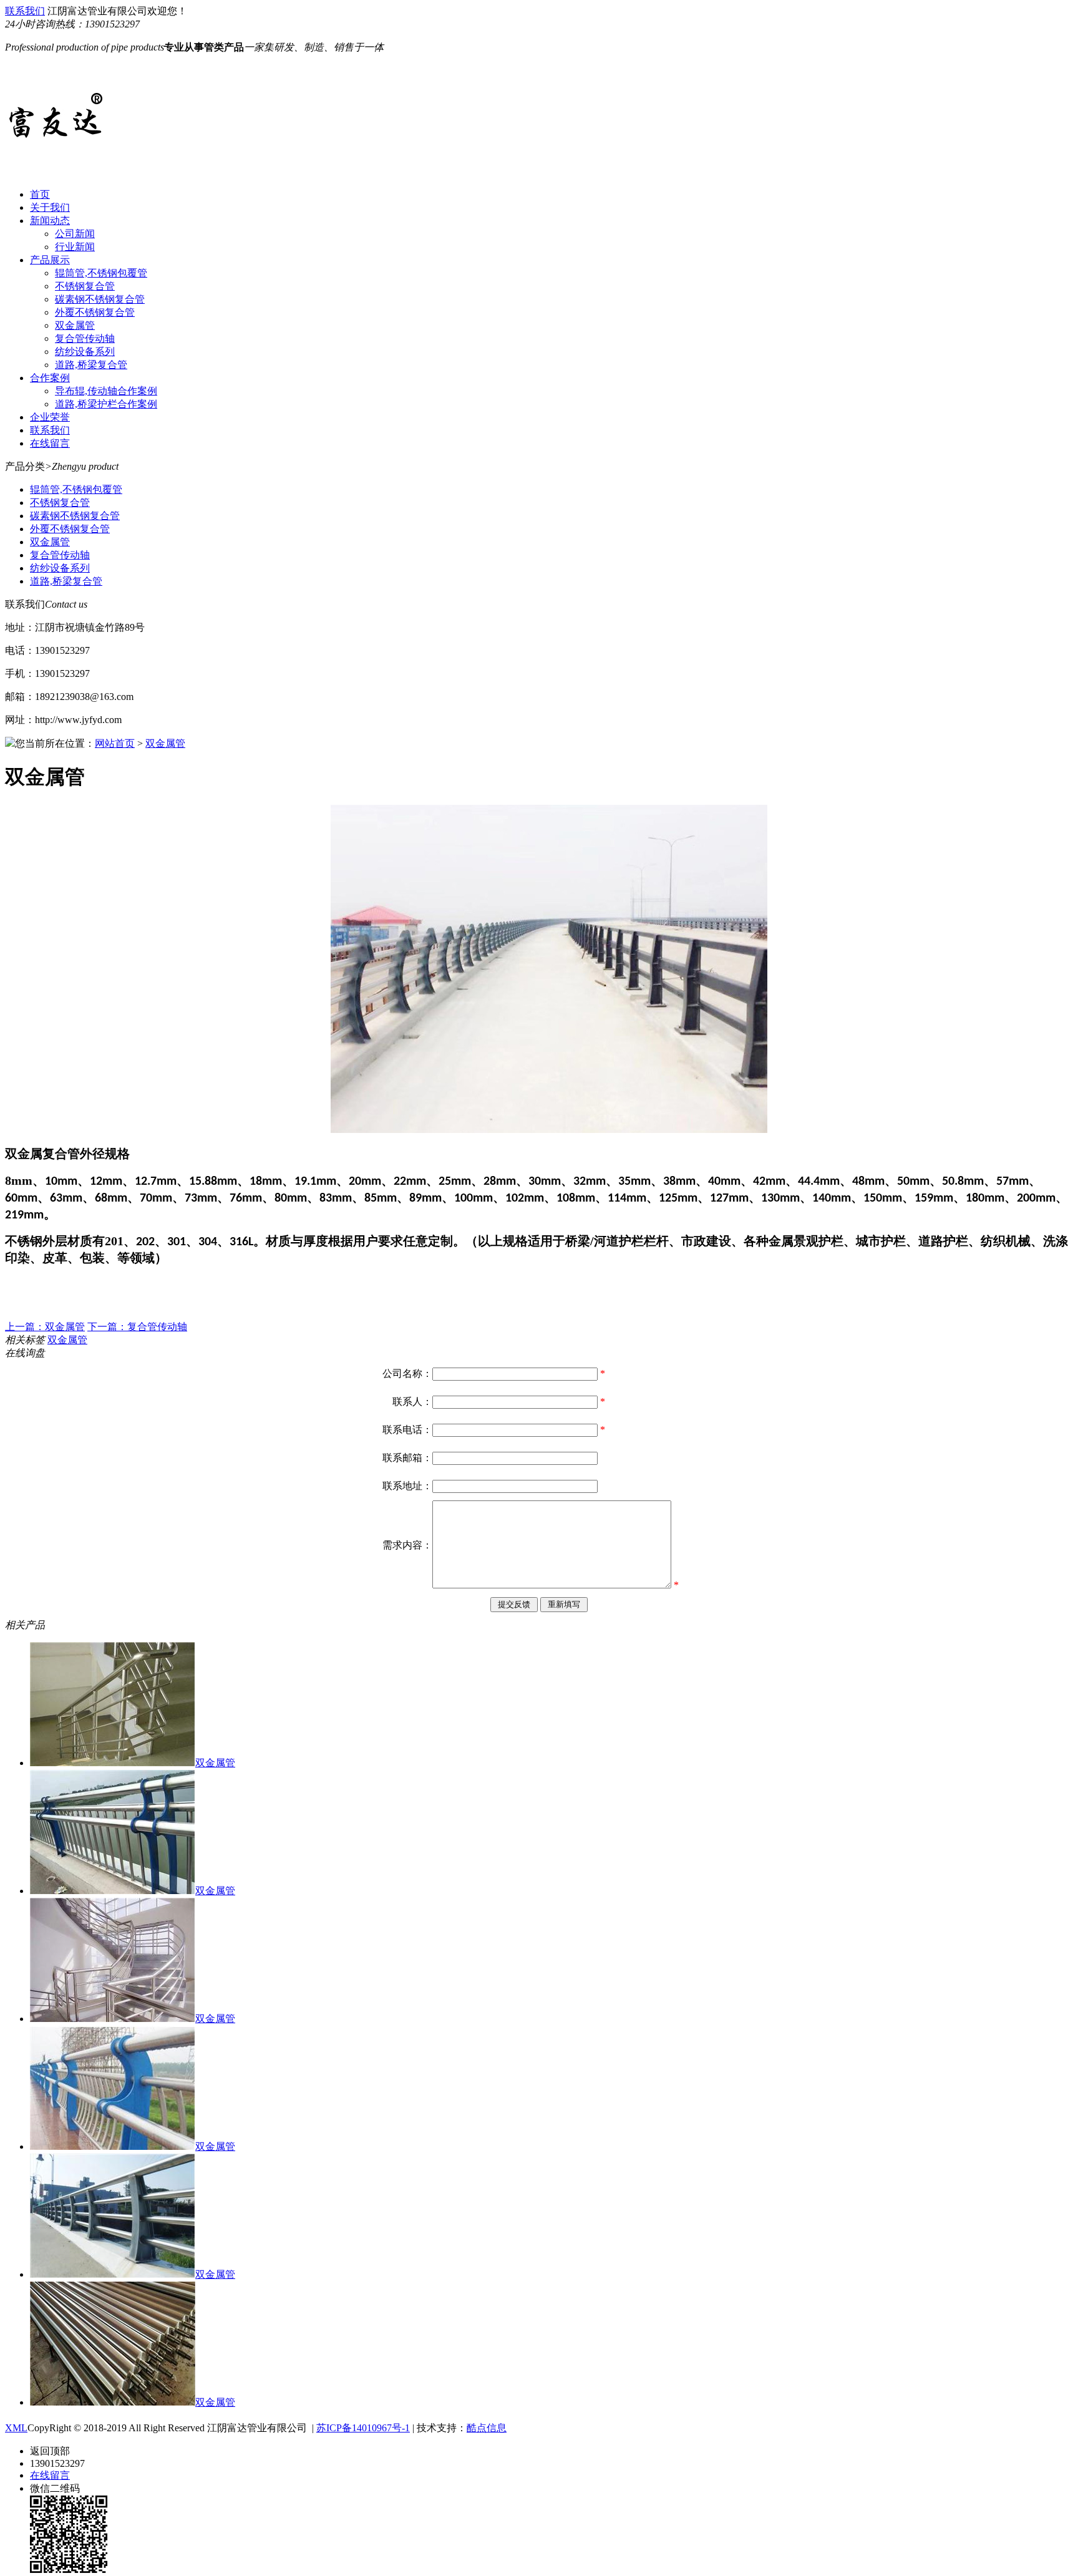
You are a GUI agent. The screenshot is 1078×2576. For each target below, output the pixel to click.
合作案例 (50, 378)
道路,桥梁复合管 (91, 365)
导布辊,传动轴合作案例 (106, 391)
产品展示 (50, 260)
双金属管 (75, 325)
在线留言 (50, 443)
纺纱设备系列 (85, 352)
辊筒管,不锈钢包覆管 (101, 273)
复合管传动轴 (85, 338)
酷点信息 (487, 2428)
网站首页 (115, 743)
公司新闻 (75, 234)
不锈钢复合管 (85, 286)
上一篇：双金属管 (45, 1327)
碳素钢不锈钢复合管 (100, 299)
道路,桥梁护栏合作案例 (106, 404)
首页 (40, 194)
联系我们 (25, 11)
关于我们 (50, 207)
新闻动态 (50, 221)
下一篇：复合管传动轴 (137, 1327)
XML (16, 2428)
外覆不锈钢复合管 (95, 312)
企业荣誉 (50, 417)
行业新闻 (75, 247)
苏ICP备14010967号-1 (363, 2428)
